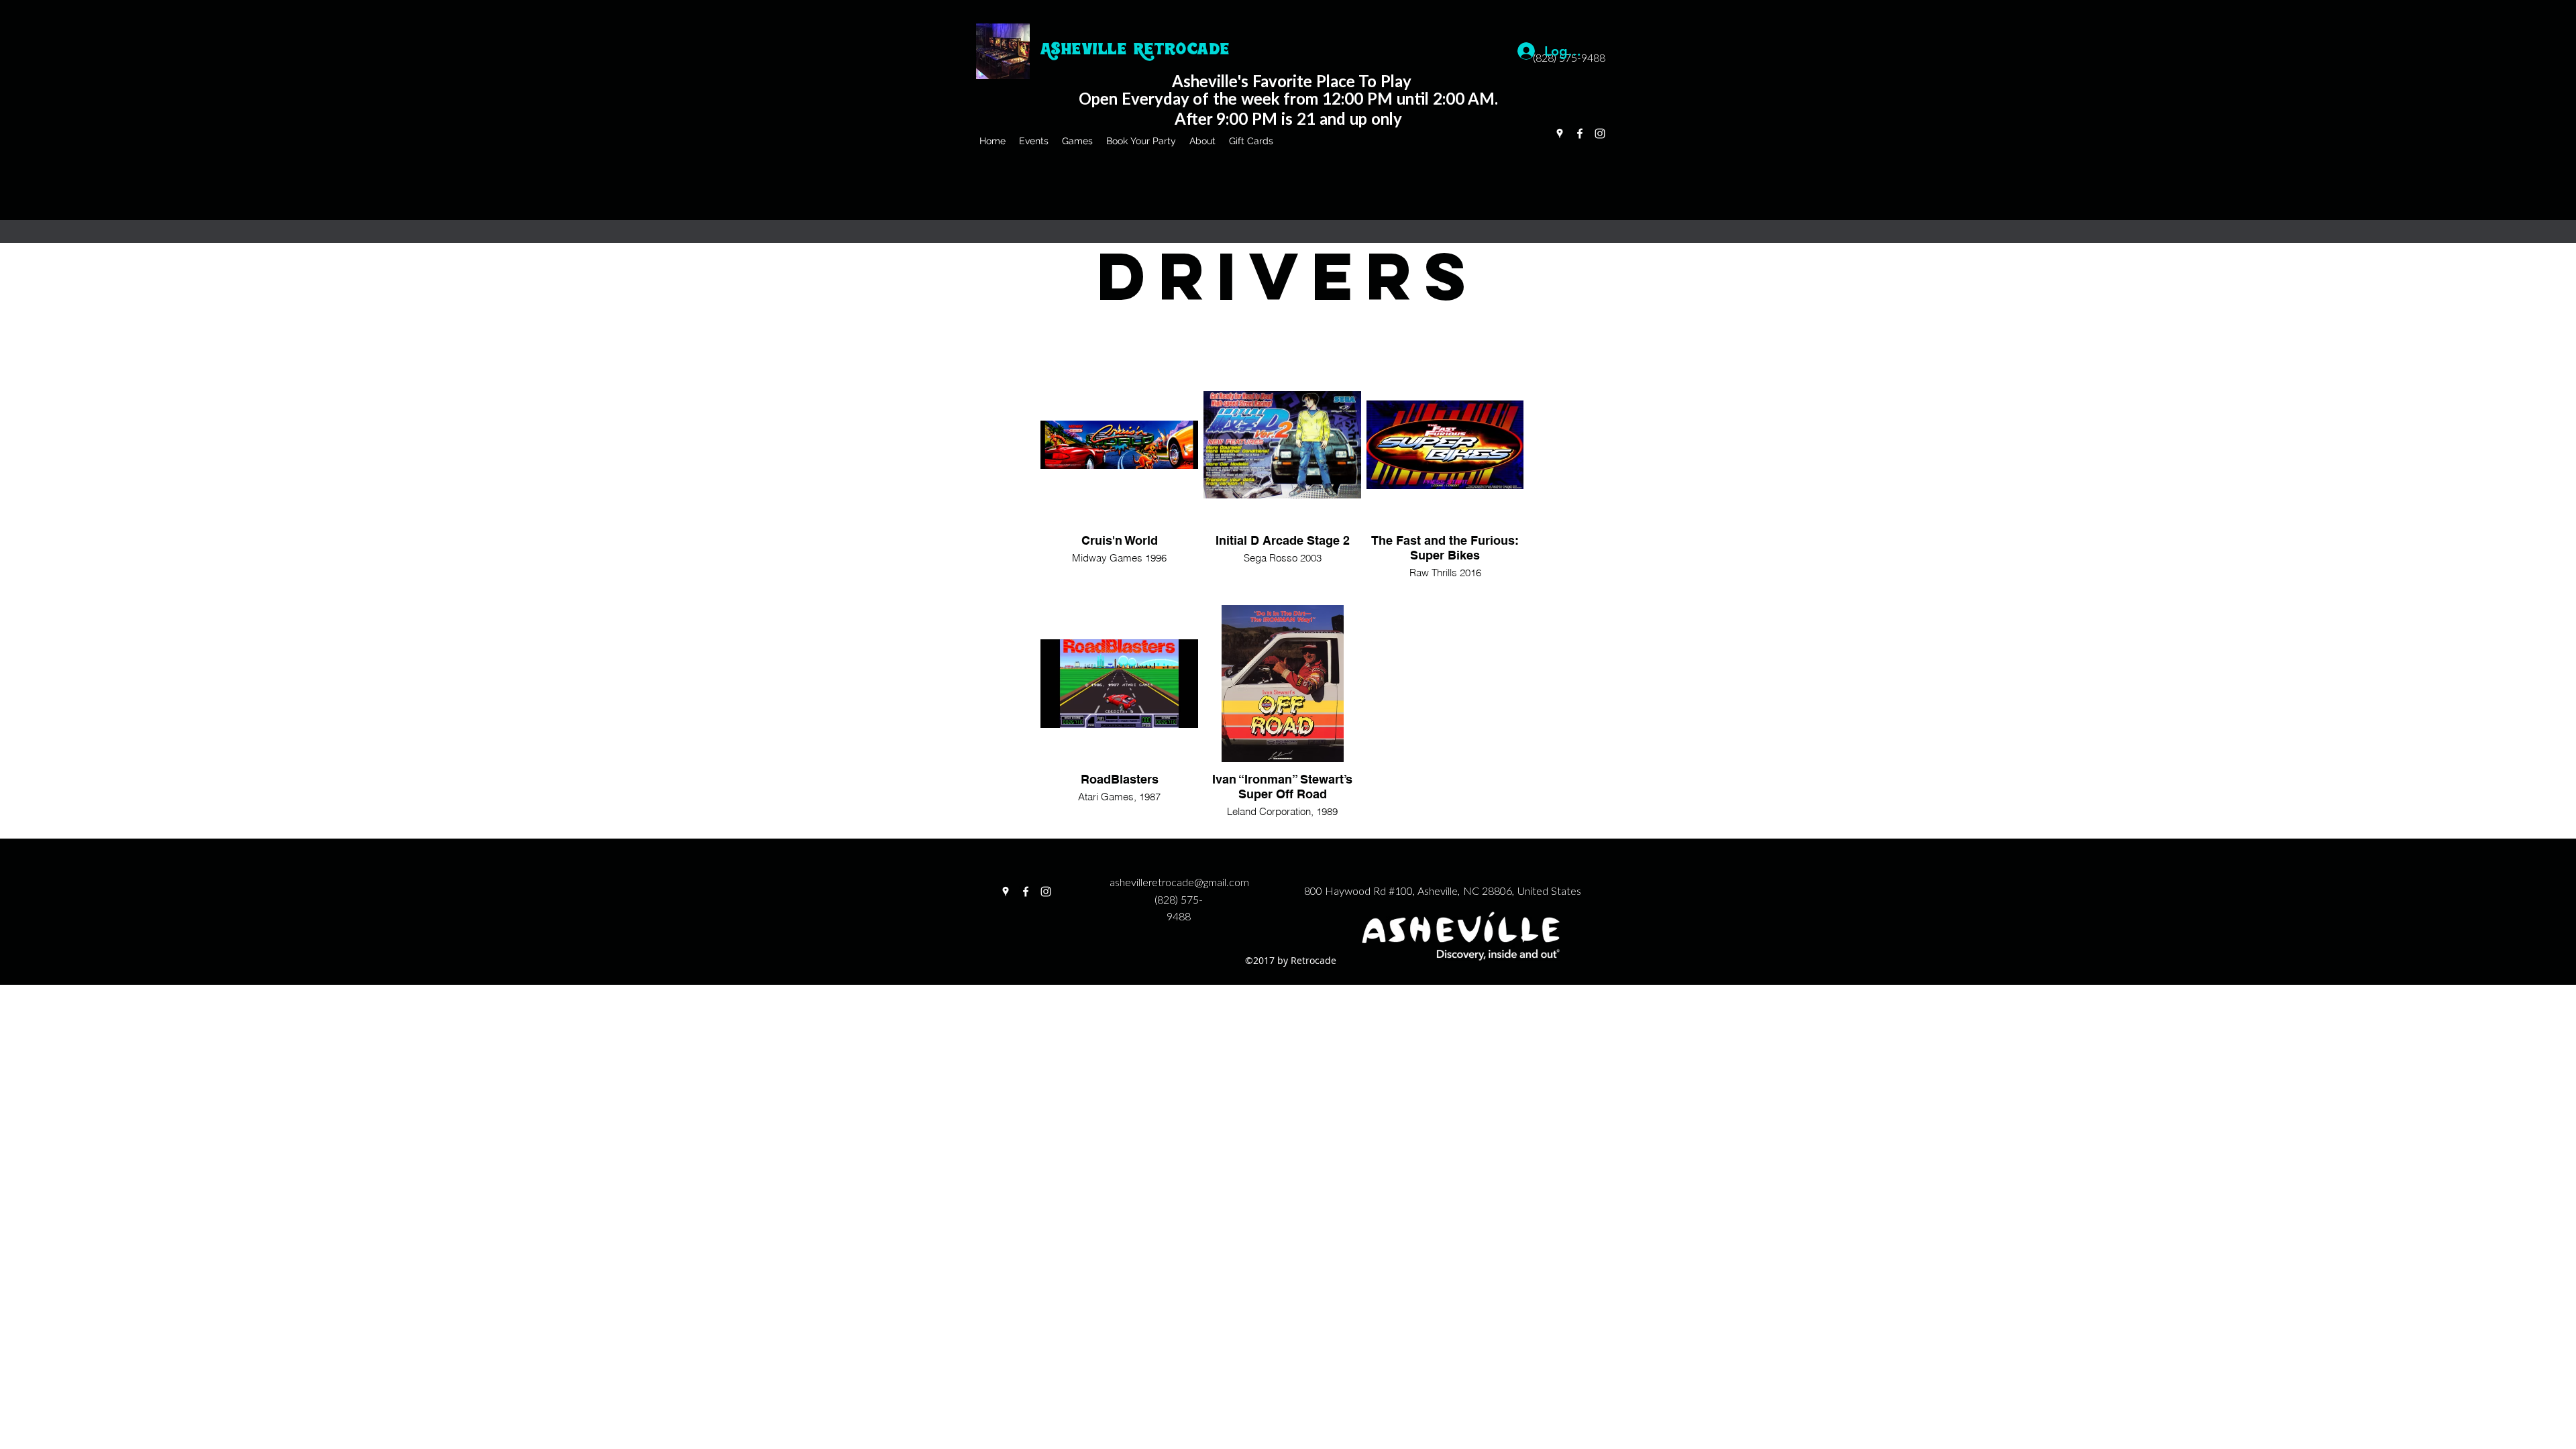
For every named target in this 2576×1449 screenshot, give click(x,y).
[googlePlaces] (1560, 133)
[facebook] (1580, 133)
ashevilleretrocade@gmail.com (1179, 883)
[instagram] (1600, 133)
